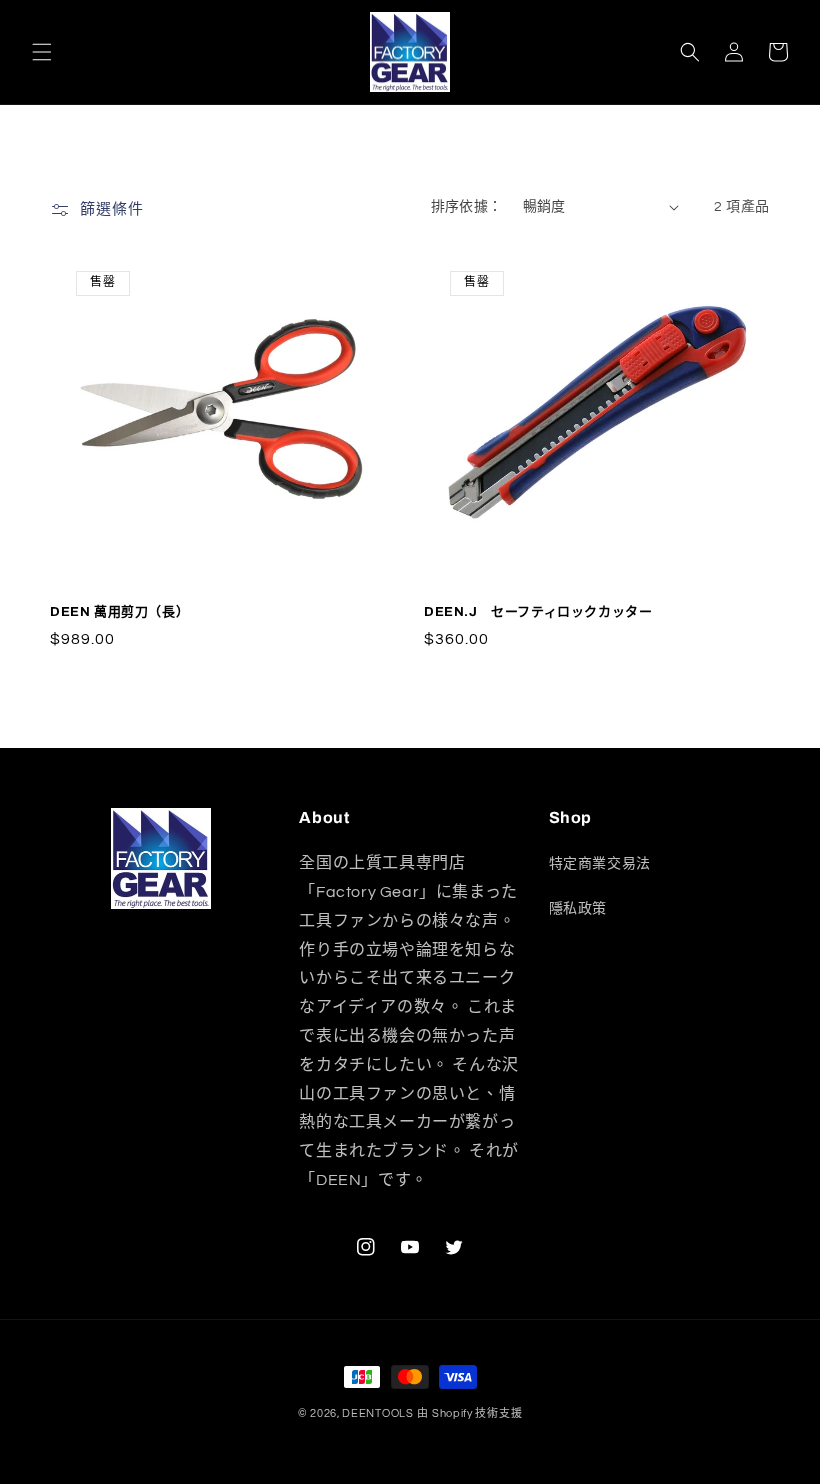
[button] (42, 52)
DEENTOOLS (377, 1413)
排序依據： (467, 207)
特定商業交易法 (600, 864)
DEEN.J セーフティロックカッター (538, 612)
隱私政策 (578, 909)
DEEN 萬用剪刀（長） (119, 612)
